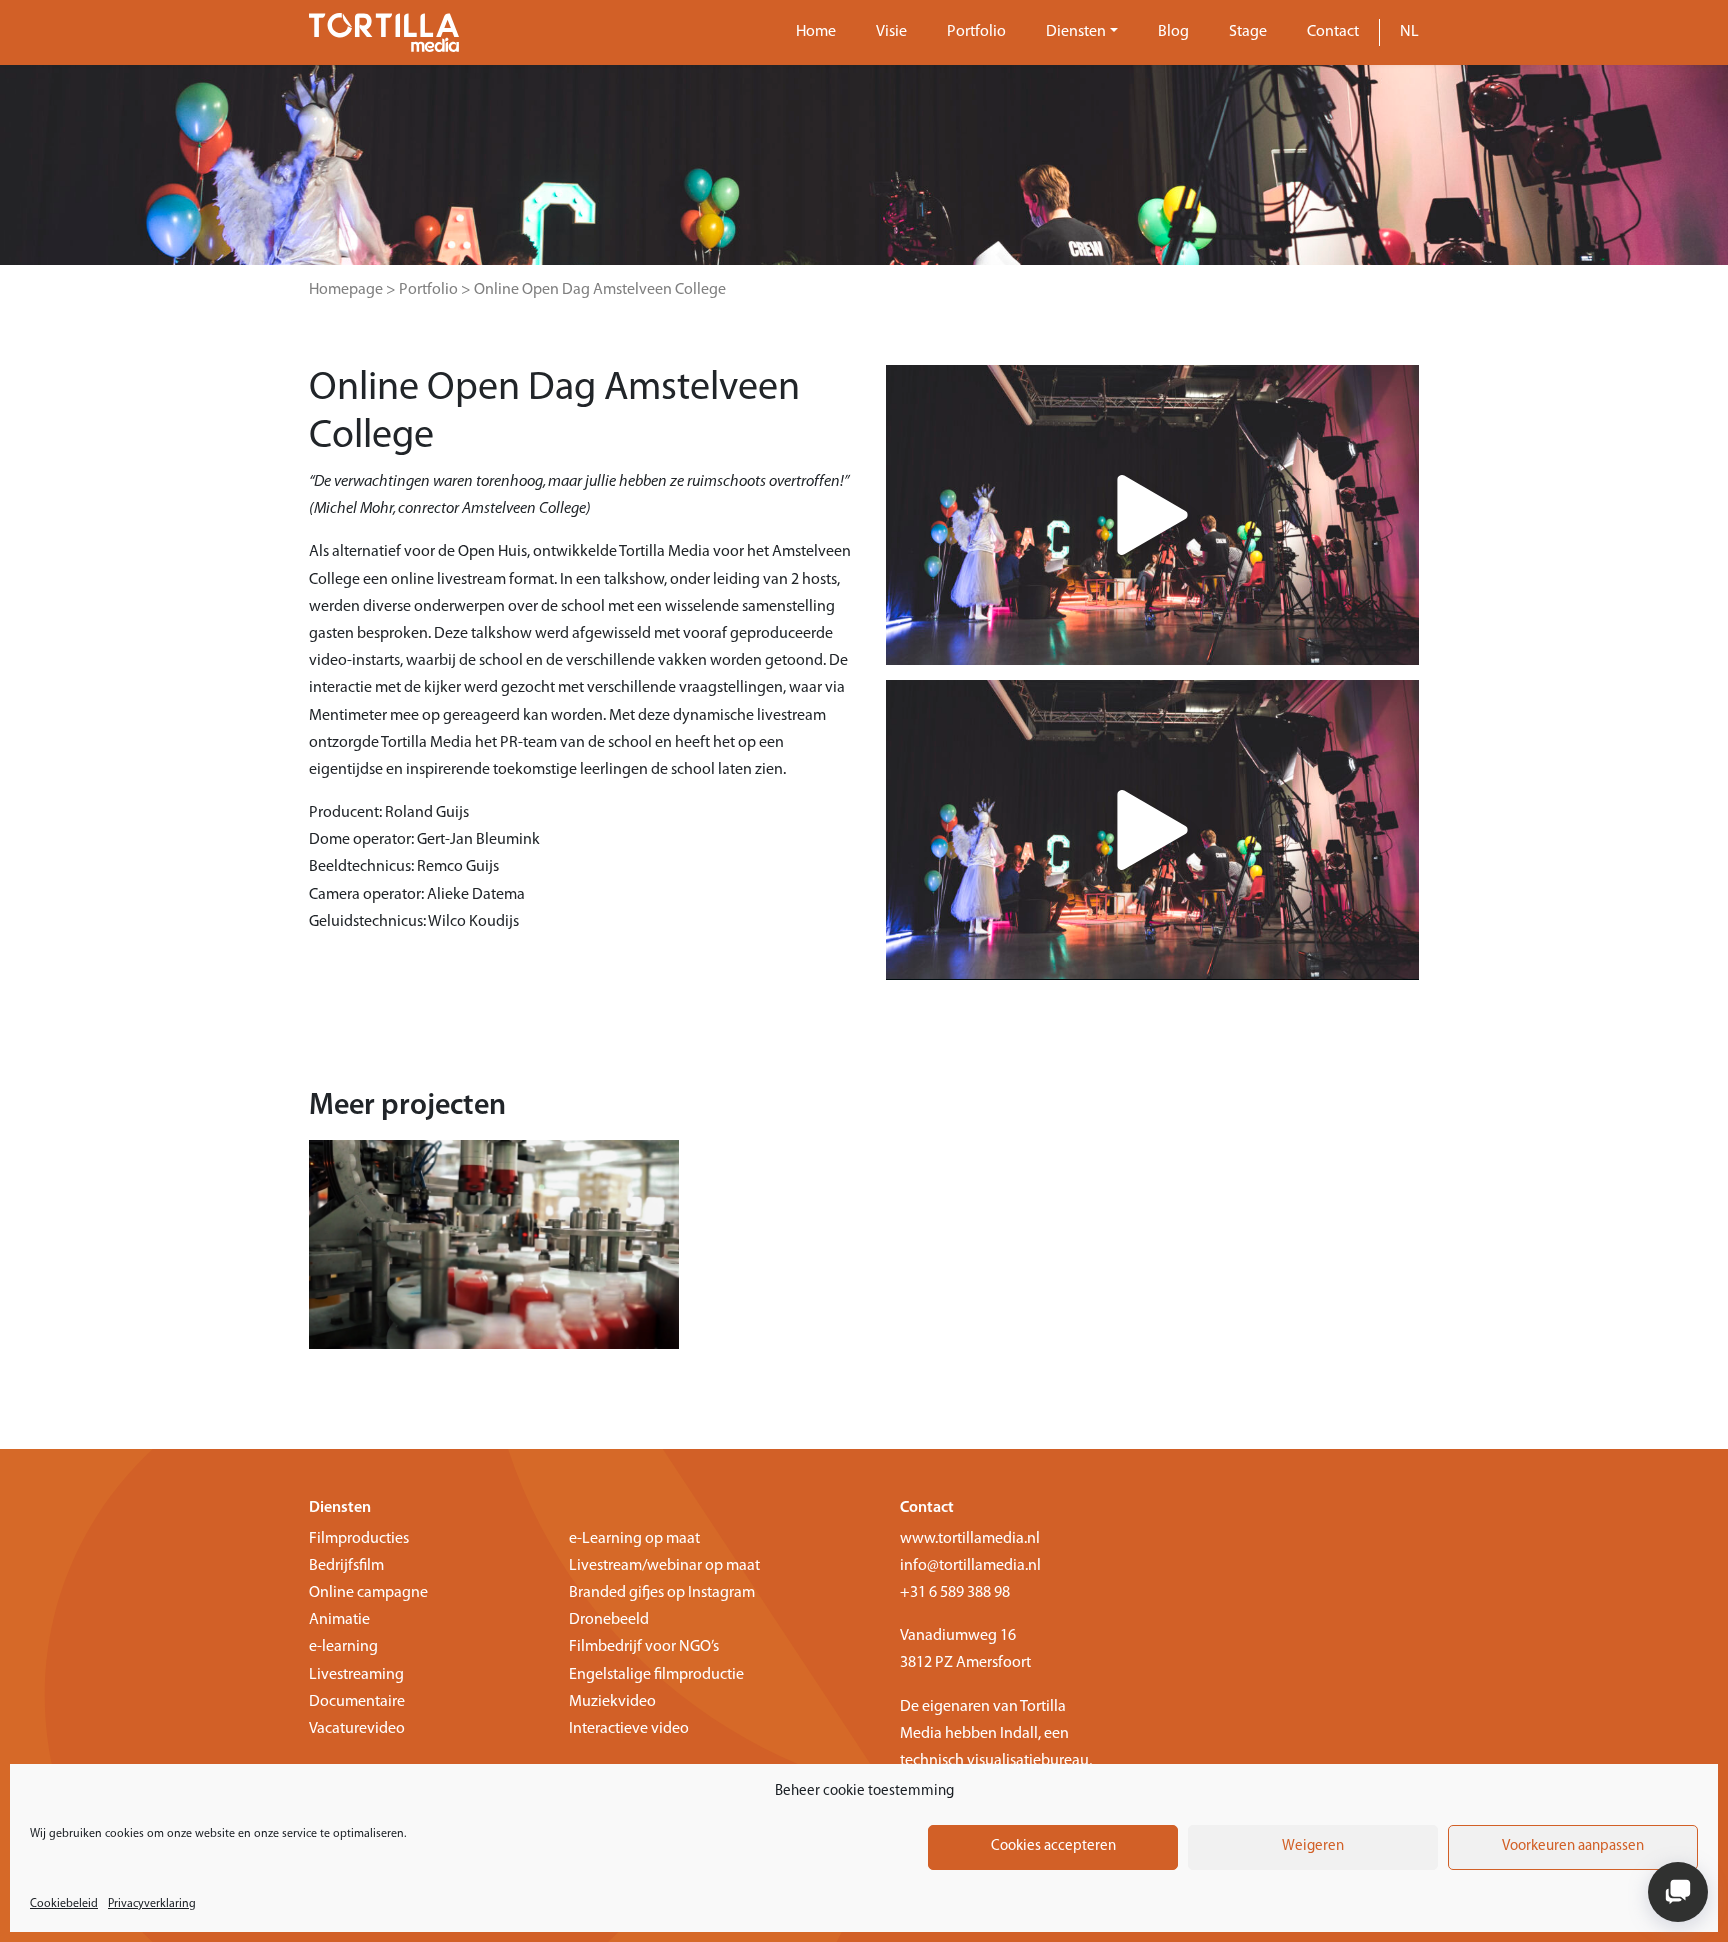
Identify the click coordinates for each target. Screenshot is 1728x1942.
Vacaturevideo (357, 1729)
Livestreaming (356, 1675)
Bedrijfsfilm (346, 1566)
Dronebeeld (609, 1620)
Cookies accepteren (1053, 1846)
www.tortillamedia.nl (970, 1539)
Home (816, 32)
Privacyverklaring (152, 1904)
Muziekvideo (612, 1702)
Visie (891, 32)
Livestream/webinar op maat (664, 1566)
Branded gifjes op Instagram (662, 1593)
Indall (1019, 1734)
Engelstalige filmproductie (656, 1675)
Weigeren (1313, 1846)
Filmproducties (359, 1539)
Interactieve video (629, 1729)
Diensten (1076, 32)
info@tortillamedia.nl (970, 1566)
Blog (1173, 32)
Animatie (339, 1620)
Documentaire (357, 1702)
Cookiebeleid (64, 1904)
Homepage (346, 290)
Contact (1333, 32)
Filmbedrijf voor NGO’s (644, 1647)
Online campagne (368, 1593)
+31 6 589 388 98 (955, 1593)
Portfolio (976, 32)
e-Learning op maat (634, 1539)
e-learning (343, 1647)
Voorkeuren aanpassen (1573, 1846)
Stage (1248, 32)
